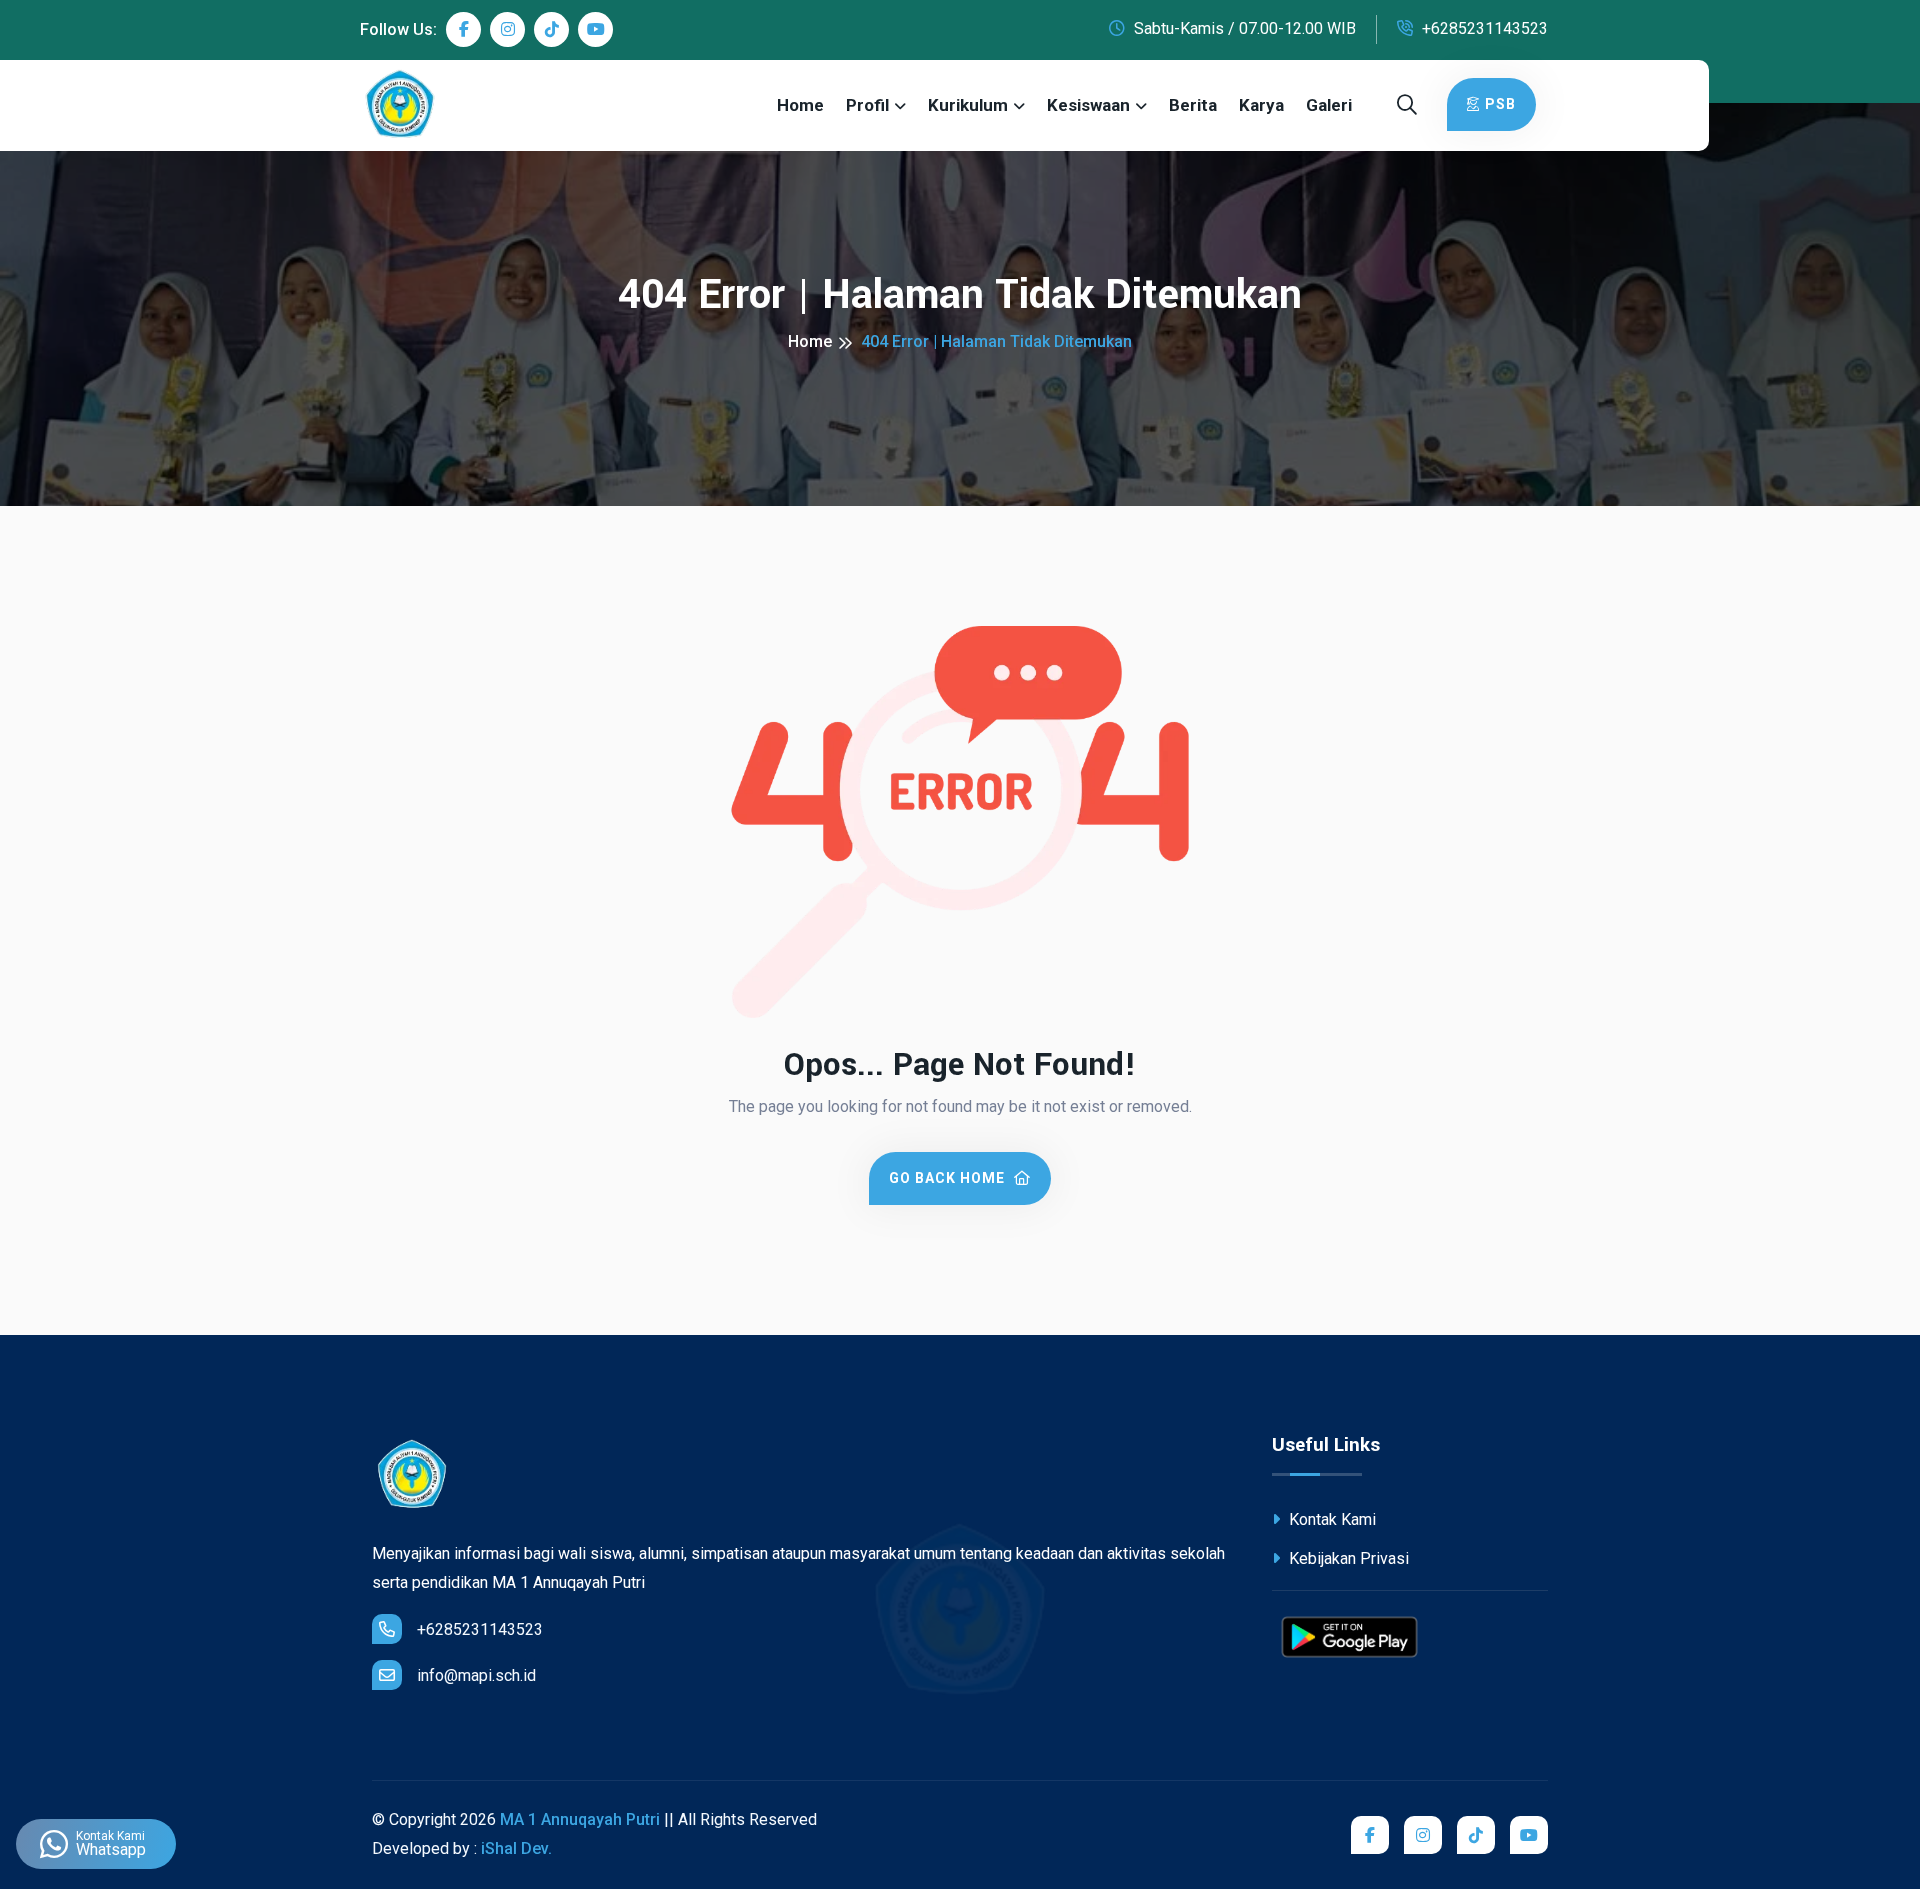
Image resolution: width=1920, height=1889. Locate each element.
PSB (1500, 104)
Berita (1193, 105)
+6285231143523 (1483, 28)
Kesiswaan (1088, 105)
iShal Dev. (516, 1848)
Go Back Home (949, 1178)
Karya (1261, 105)
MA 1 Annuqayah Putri (580, 1819)
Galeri (1329, 105)
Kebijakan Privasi (1347, 1558)
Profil (867, 105)
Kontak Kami (1330, 1519)
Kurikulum (968, 105)
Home (800, 105)
